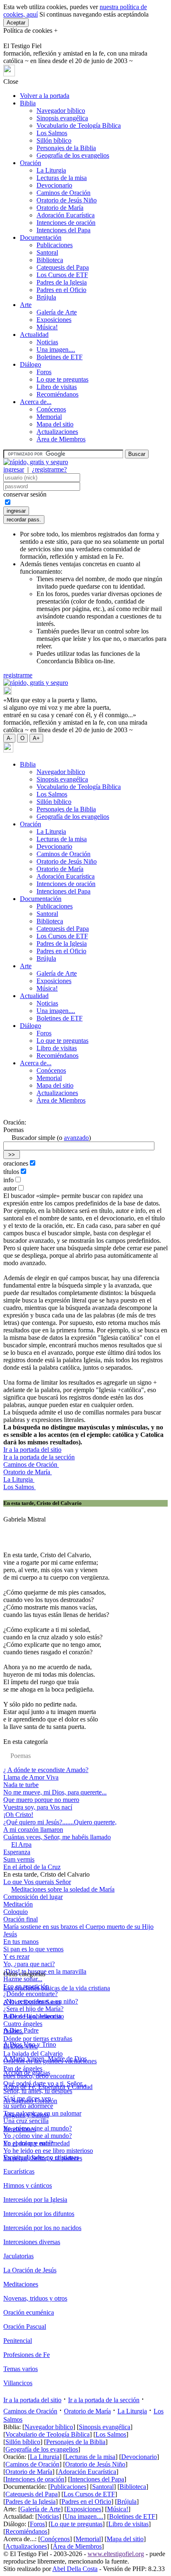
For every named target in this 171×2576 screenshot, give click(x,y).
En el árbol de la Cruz (32, 1867)
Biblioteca (50, 260)
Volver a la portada (45, 96)
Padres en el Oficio (61, 290)
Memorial (49, 417)
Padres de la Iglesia (62, 282)
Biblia (28, 103)
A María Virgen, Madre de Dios (45, 2059)
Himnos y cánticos (28, 2185)
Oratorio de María (60, 208)
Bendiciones (20, 2129)
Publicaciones (55, 245)
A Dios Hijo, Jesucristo (34, 2016)
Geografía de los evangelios (73, 155)
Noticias (47, 342)
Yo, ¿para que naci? (29, 1964)
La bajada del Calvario (33, 2054)
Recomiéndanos (57, 394)
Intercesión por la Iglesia (35, 2200)
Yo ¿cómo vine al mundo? (38, 2128)
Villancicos (18, 2383)
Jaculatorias (18, 2256)
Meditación (18, 1904)
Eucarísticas (19, 2171)
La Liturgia (51, 170)
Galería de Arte (57, 312)
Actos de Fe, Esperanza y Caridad (48, 2087)
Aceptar (16, 23)
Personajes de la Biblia (66, 148)
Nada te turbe (21, 1785)
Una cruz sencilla (26, 2121)
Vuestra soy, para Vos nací (38, 1807)
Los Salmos (52, 133)
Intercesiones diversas (32, 2242)
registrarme (18, 675)
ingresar (14, 469)
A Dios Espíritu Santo (32, 2002)
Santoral (47, 252)
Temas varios (21, 2369)
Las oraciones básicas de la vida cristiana (57, 1988)
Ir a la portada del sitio (32, 1450)
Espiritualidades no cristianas (41, 2157)
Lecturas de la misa (62, 178)
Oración (31, 163)
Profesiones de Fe (27, 2355)
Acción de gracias (27, 2073)
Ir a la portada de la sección (39, 1457)
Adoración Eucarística (66, 215)
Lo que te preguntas (62, 379)
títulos (11, 1172)
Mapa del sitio (55, 424)
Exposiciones (54, 320)
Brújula (46, 297)
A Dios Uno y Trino (30, 2044)
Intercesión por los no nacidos (42, 2228)
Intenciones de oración (66, 223)
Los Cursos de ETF (62, 275)
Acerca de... (36, 402)
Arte (26, 305)
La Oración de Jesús (30, 2270)
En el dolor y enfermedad (37, 2143)
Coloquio (16, 1912)
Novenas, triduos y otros (35, 2298)
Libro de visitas (57, 387)
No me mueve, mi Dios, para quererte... (55, 1792)
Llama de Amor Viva (31, 1777)
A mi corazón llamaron (33, 1830)
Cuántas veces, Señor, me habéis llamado (57, 1837)
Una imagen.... (56, 349)
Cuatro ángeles (23, 2024)
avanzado (76, 1138)
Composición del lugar (33, 1897)
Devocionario (54, 185)
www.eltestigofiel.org (116, 2554)
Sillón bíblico (54, 140)
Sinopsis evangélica (62, 118)
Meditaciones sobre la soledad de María (63, 1889)
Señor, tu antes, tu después (38, 2091)
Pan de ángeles (23, 2068)
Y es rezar (16, 1956)
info (9, 1180)
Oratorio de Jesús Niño (67, 200)
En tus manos (21, 1942)
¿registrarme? (49, 469)
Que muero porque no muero (41, 1800)
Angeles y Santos (26, 2115)
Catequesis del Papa (63, 267)
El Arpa (21, 1844)
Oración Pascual (25, 2326)
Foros (44, 372)
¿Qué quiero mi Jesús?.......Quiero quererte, (60, 1822)
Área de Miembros (61, 439)
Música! (47, 327)
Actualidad (34, 335)
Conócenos (51, 409)
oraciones (16, 1163)
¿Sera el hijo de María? (33, 2009)
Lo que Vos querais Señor (37, 1882)
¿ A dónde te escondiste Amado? (46, 1770)
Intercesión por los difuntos (39, 2214)
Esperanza (17, 1852)
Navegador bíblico (61, 111)
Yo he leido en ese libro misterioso (48, 2151)
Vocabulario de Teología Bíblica (79, 125)
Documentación (41, 237)
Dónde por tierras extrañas (38, 2039)
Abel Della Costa (75, 2569)
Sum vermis (19, 1859)
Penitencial (18, 2341)
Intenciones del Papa (64, 230)
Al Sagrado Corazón (30, 2101)
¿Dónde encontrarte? (31, 1994)
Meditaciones (21, 2284)
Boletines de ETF (60, 357)
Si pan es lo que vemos (33, 1949)
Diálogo (31, 364)
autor (10, 1188)
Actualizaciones (57, 432)
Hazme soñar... (23, 1979)
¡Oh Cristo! (18, 1815)
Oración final (21, 1919)
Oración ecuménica (29, 2312)
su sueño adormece (28, 2106)
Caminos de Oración (64, 193)
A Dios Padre (21, 2030)
